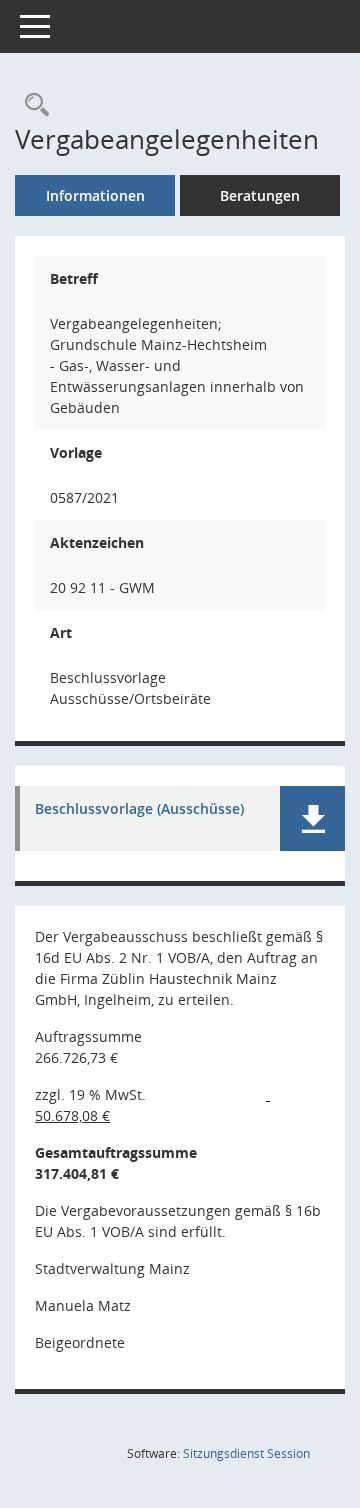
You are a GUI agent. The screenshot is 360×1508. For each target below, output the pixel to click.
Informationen (95, 195)
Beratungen (260, 195)
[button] (312, 818)
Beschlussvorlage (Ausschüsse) (139, 809)
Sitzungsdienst (246, 1453)
